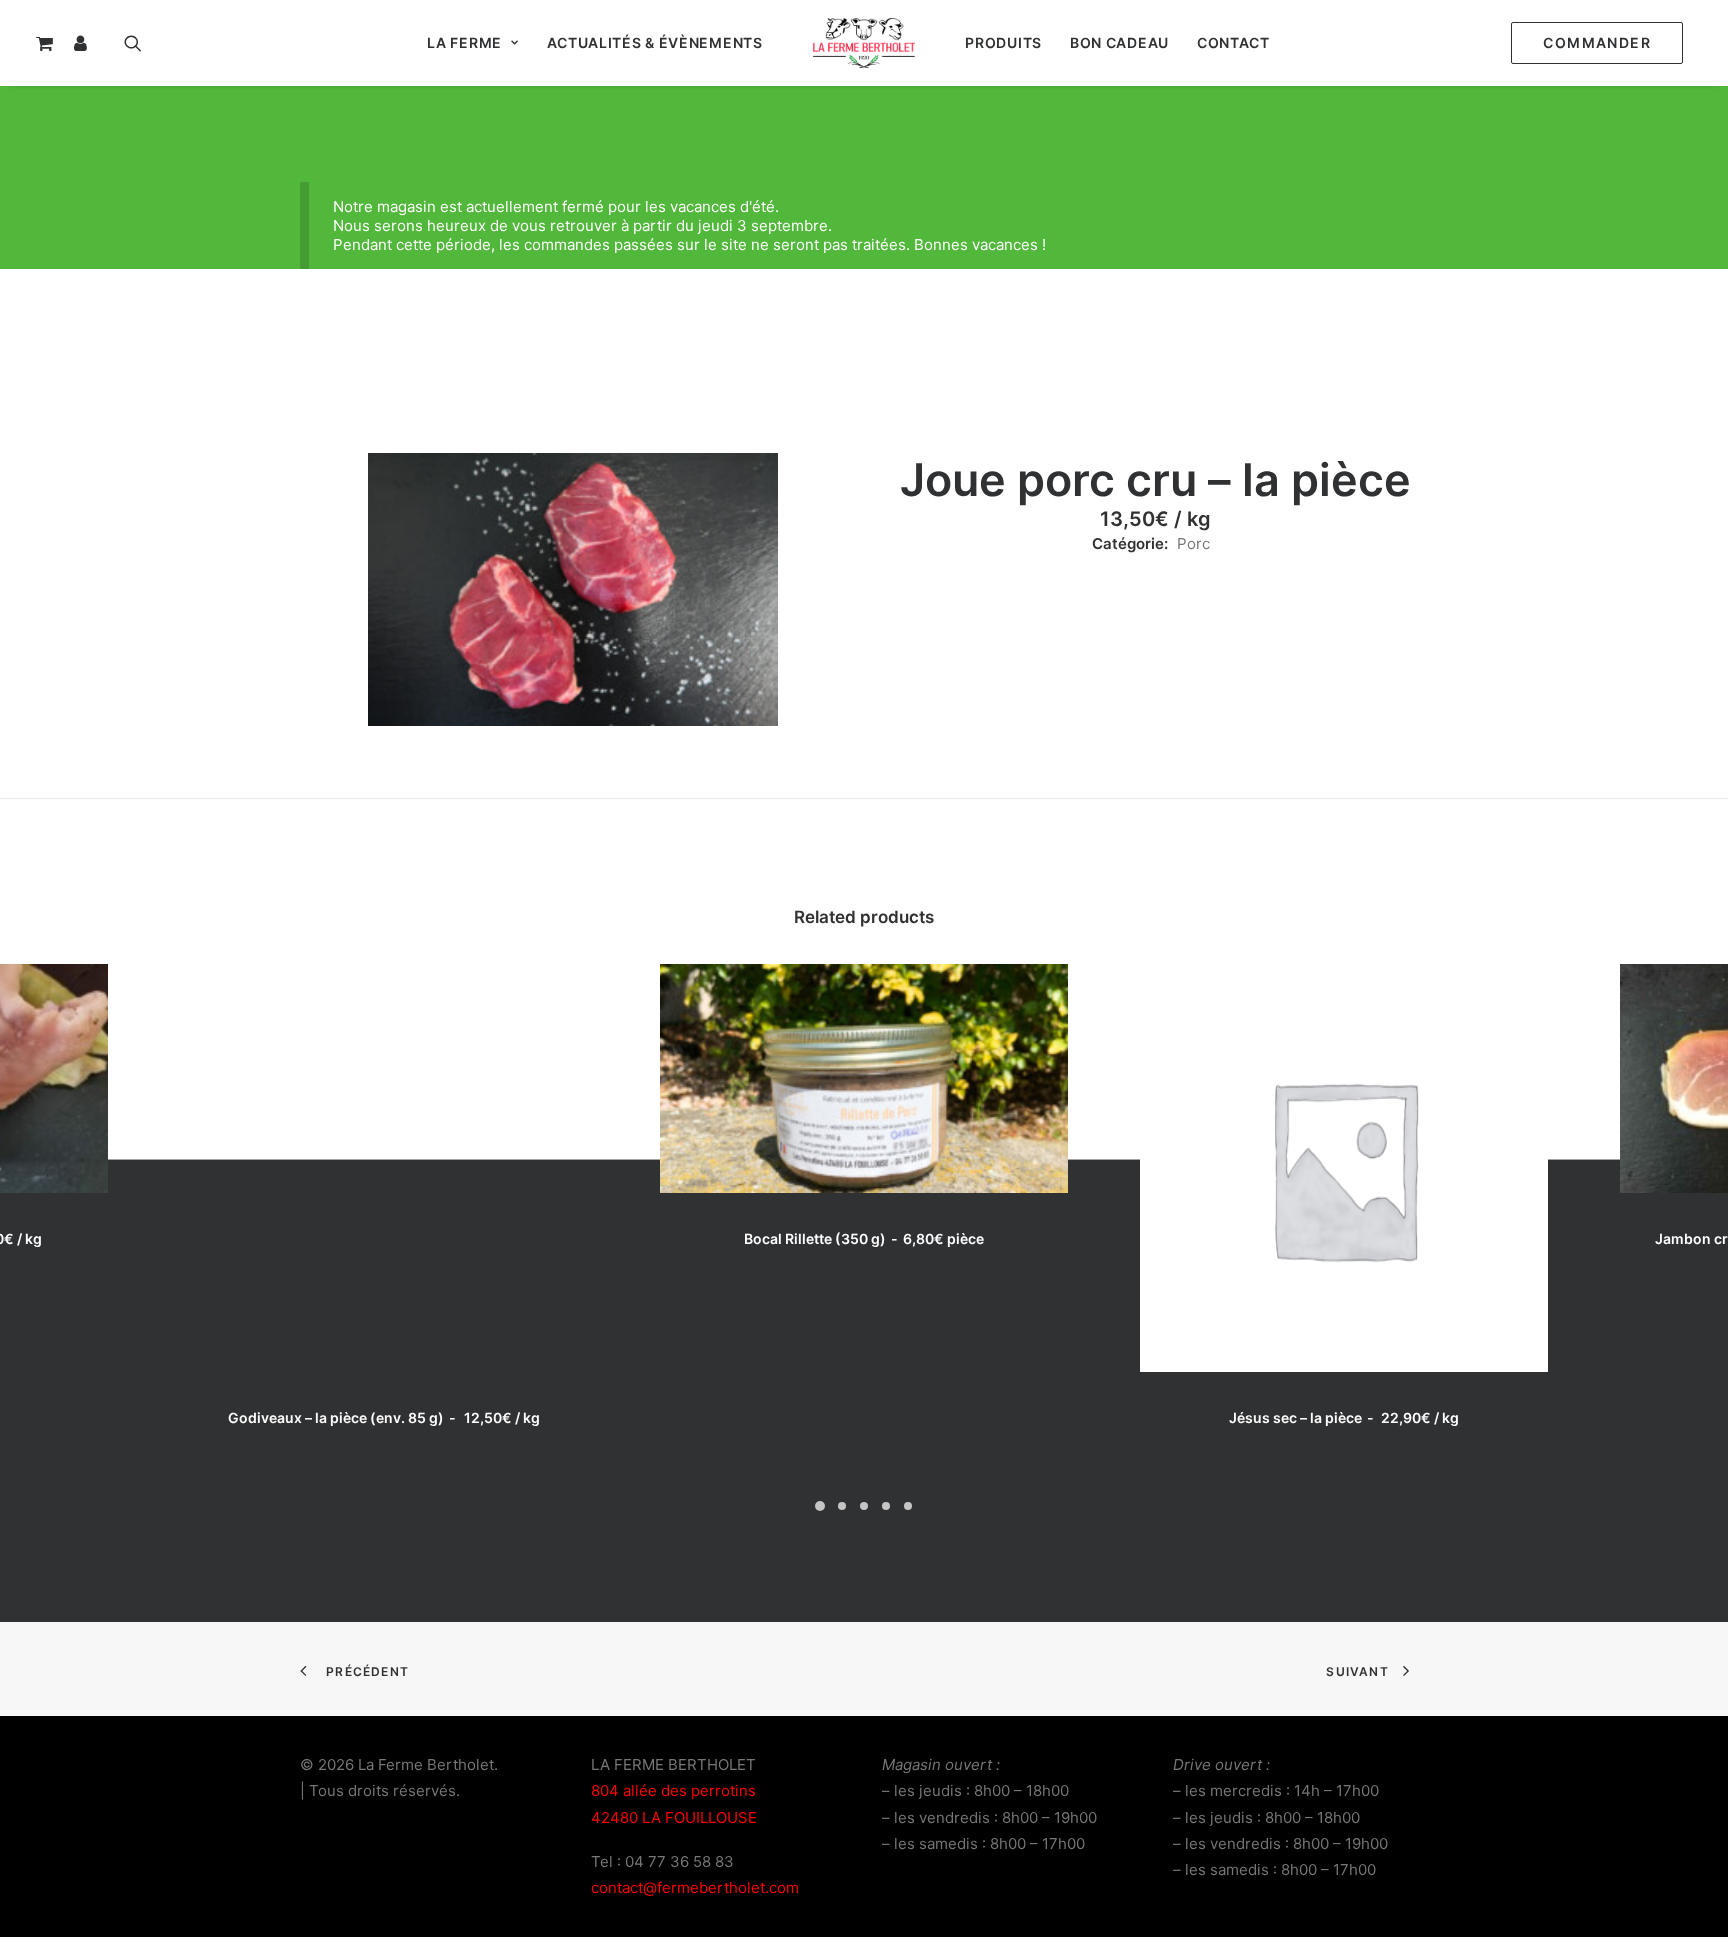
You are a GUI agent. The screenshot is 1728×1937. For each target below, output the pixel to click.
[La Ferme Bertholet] (864, 43)
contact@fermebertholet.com (695, 1887)
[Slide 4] (886, 1506)
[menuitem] (1601, 43)
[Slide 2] (842, 1506)
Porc (1193, 543)
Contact (1233, 42)
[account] (90, 43)
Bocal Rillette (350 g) (863, 1238)
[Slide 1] (820, 1506)
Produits (1003, 42)
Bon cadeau (1119, 42)
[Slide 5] (908, 1506)
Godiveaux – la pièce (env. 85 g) (383, 1417)
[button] (137, 43)
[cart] (50, 43)
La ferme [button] (464, 42)
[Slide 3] (864, 1506)
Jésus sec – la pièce (1344, 1417)
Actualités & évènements (655, 42)
